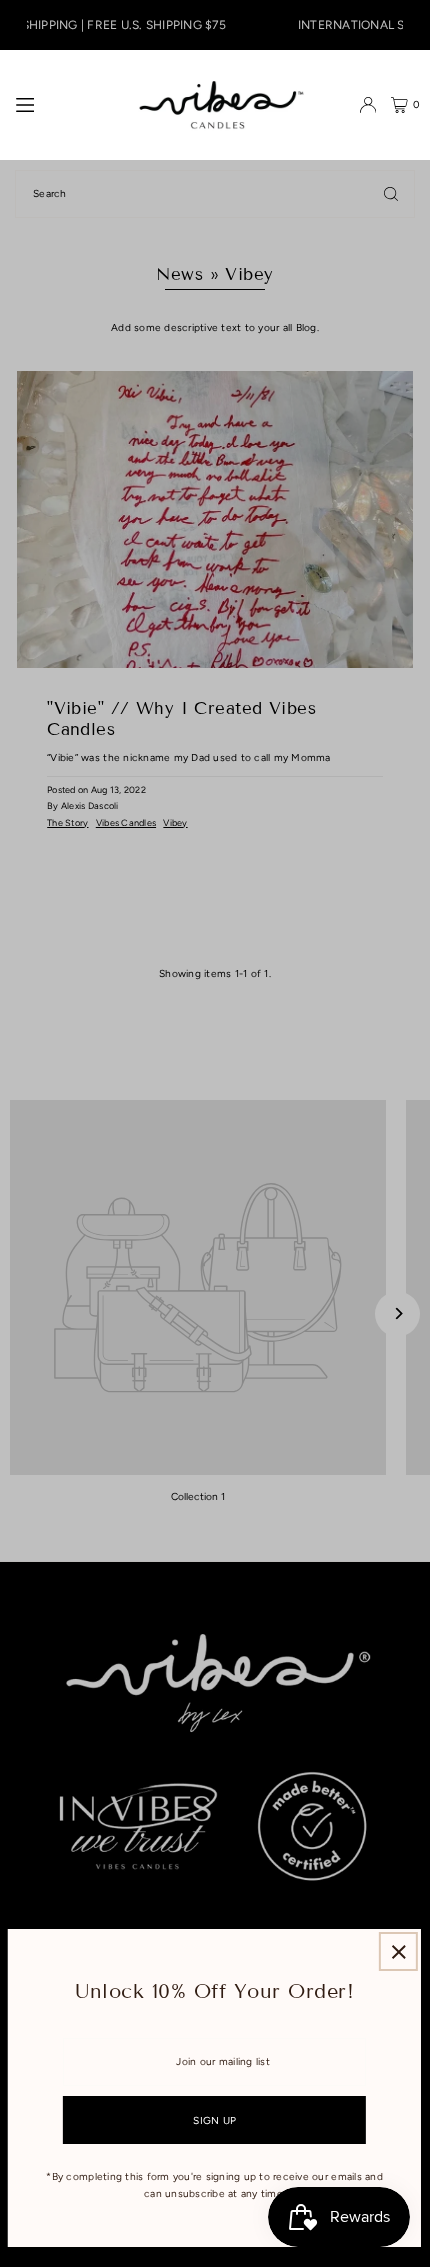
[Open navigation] (57, 104)
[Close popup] (398, 1951)
